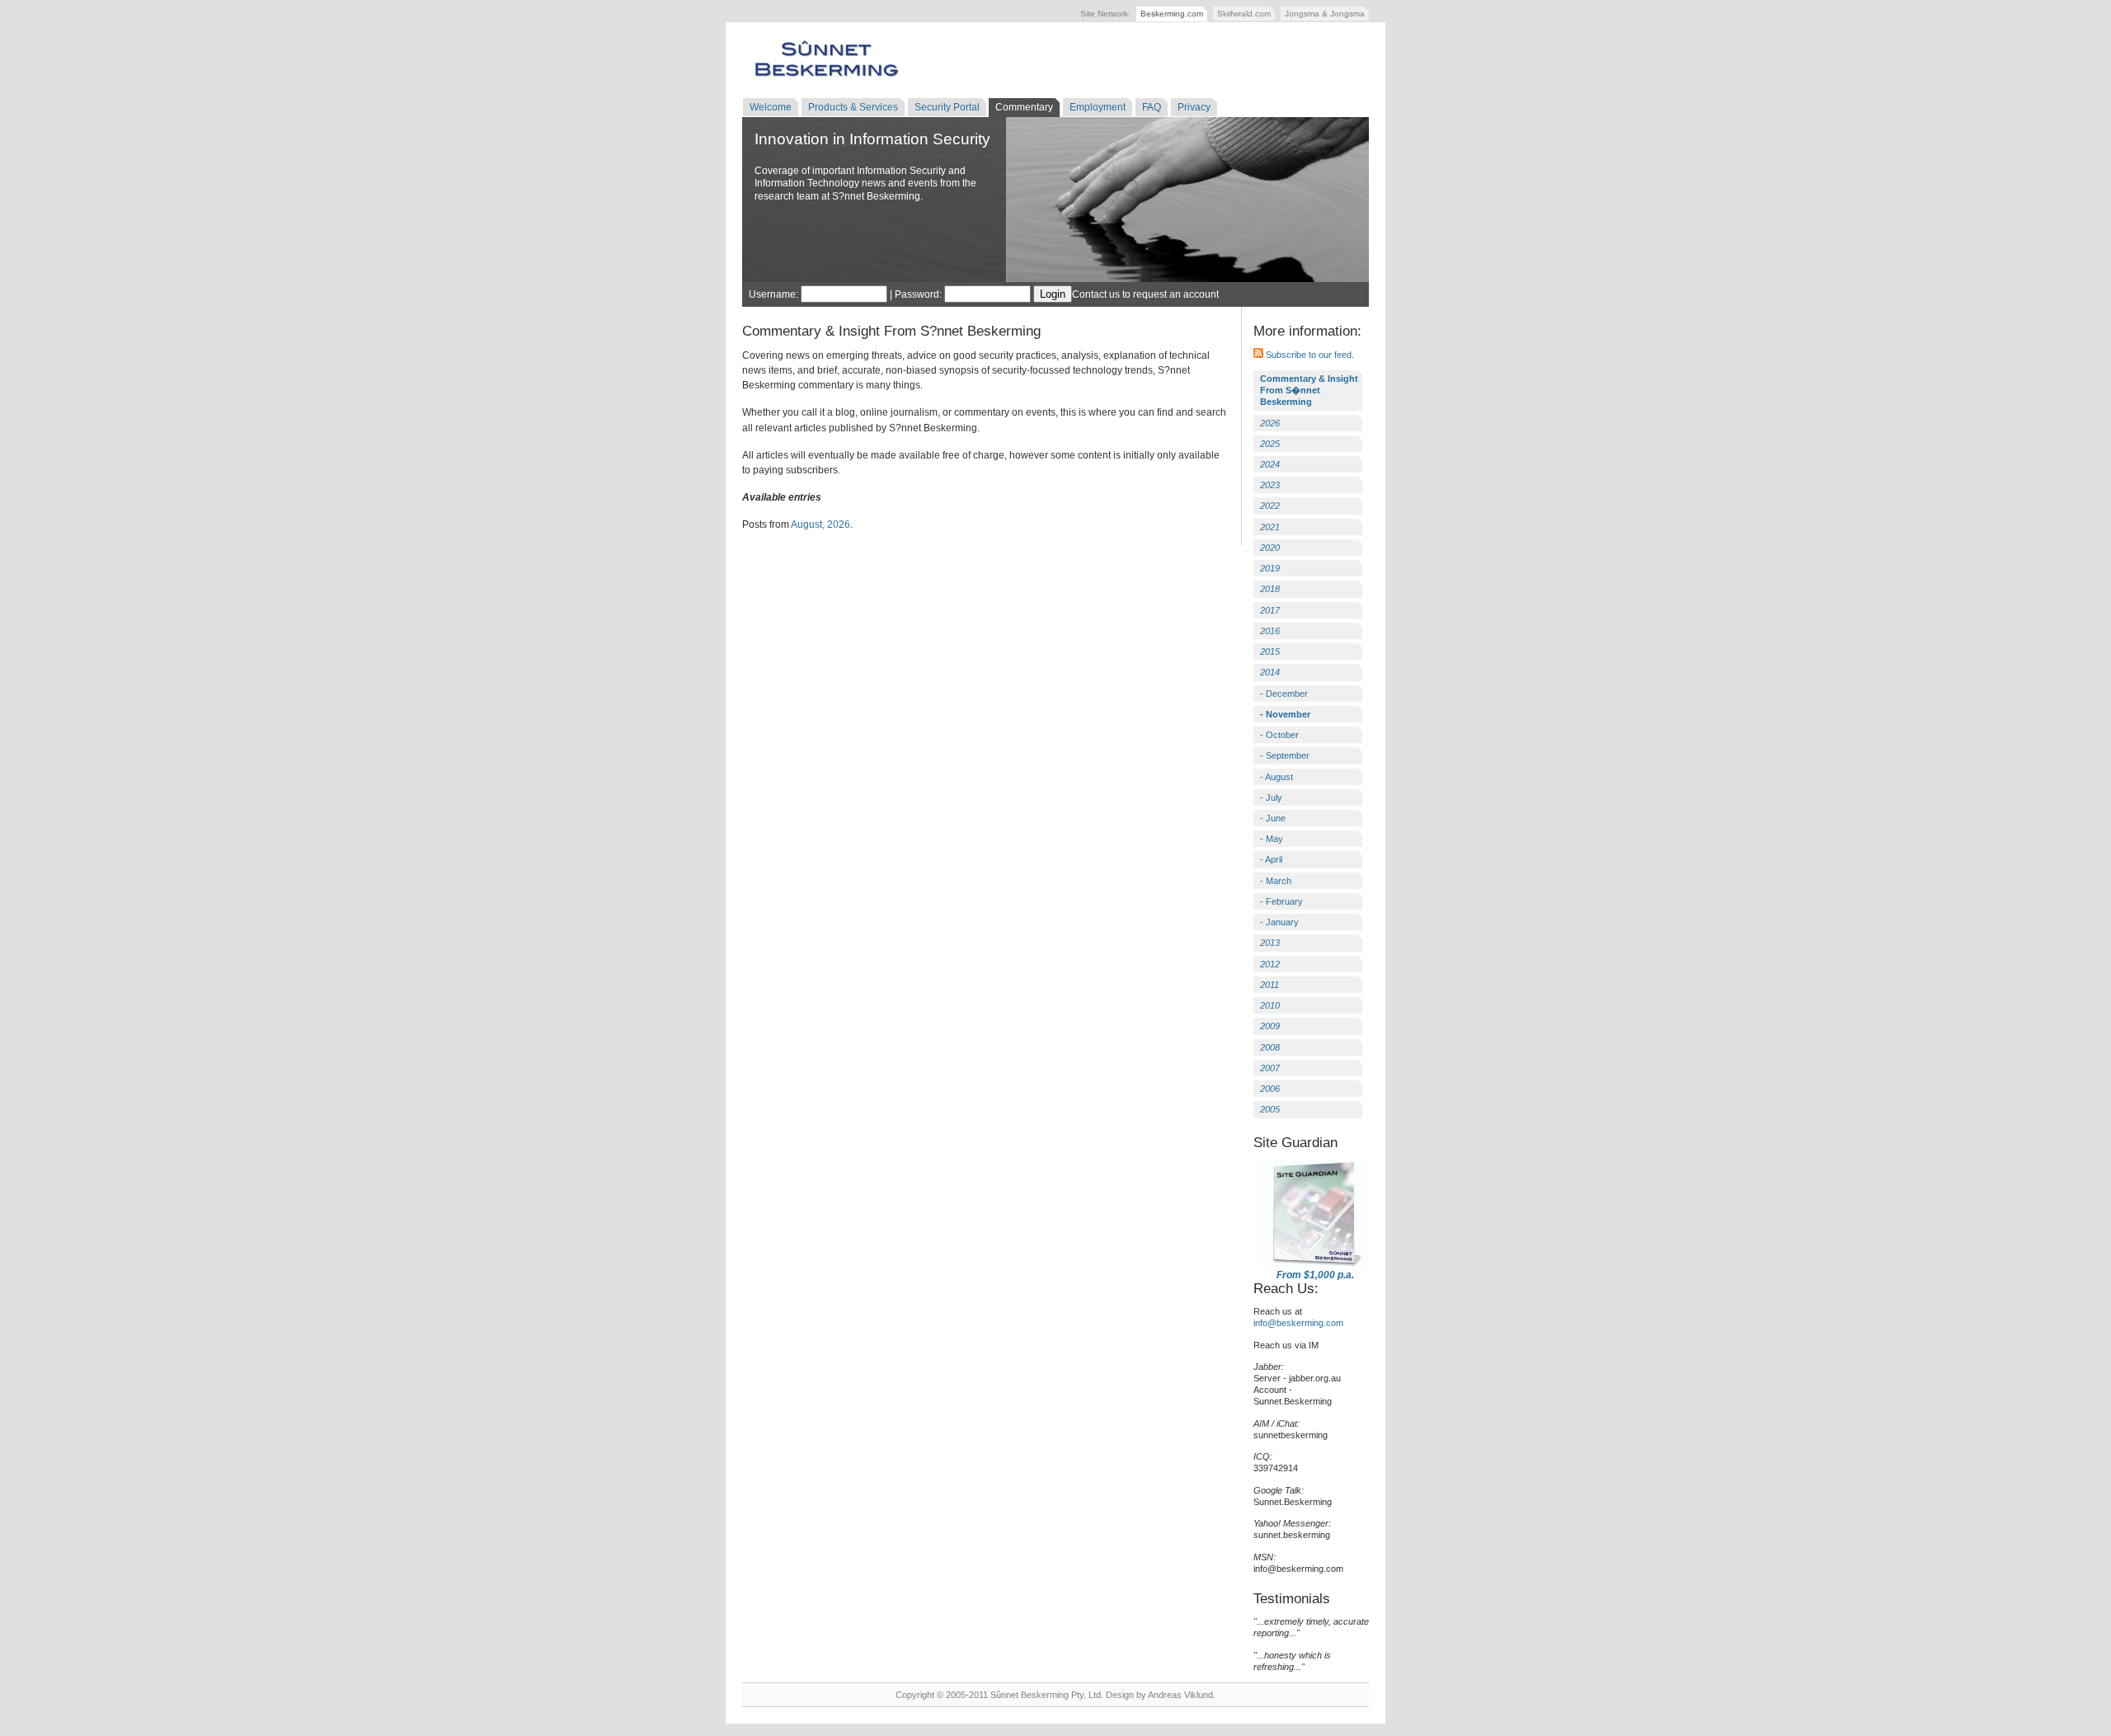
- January (1279, 922)
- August (1276, 777)
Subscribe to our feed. (1309, 355)
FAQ (1152, 107)
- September (1285, 755)
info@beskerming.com (1298, 1323)
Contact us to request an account (1145, 294)
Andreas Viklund (1180, 1695)
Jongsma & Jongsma (1325, 14)
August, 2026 (820, 525)
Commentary (1024, 107)
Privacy (1194, 107)
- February (1281, 901)
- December (1284, 694)
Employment (1098, 107)
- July (1271, 797)
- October (1279, 735)
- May (1272, 839)
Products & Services (853, 107)
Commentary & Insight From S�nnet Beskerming (1309, 390)
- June (1273, 818)
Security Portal (947, 107)
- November (1285, 714)
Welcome (771, 107)
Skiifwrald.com (1244, 14)
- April (1271, 859)
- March (1276, 881)
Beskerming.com (1172, 14)
